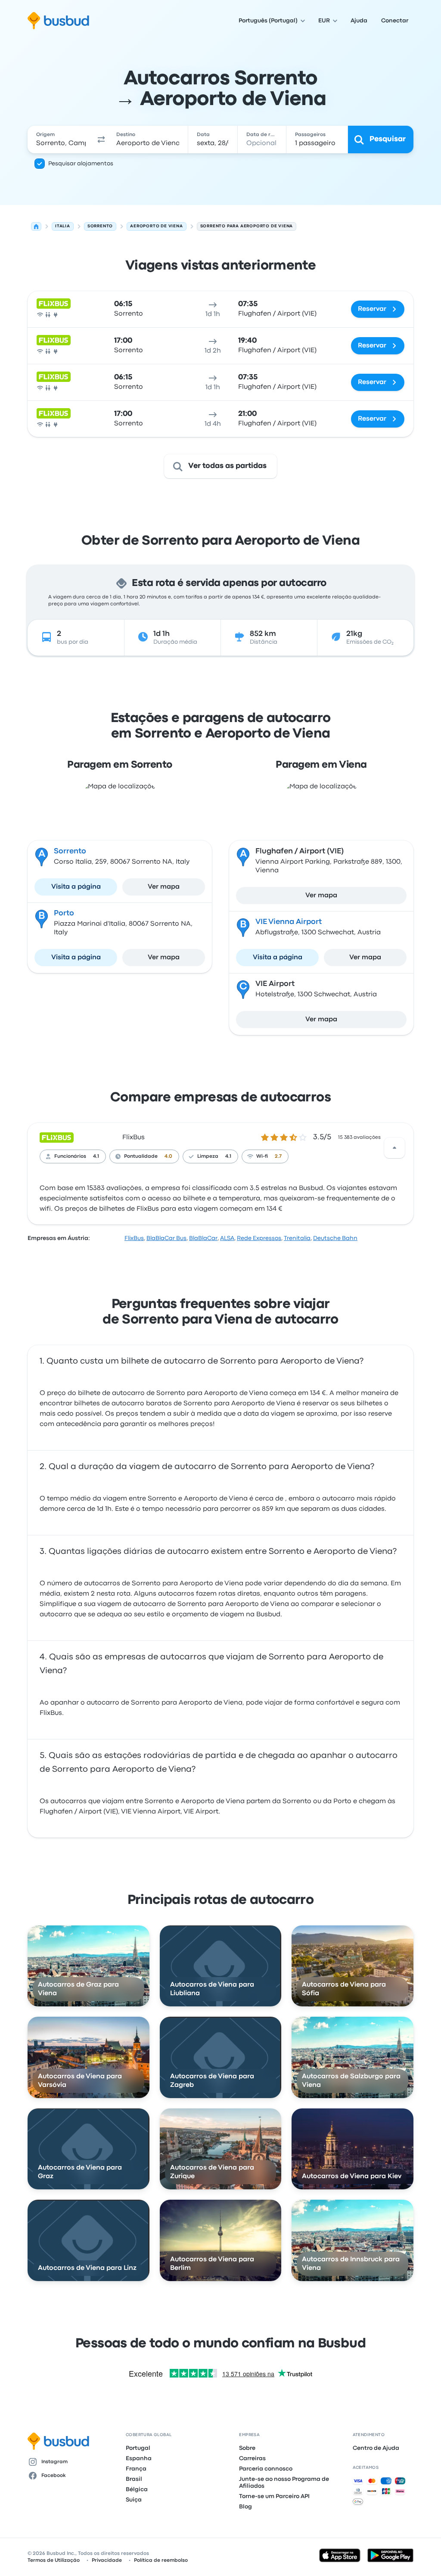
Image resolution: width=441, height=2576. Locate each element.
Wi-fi (262, 1156)
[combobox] (61, 139)
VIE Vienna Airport (289, 922)
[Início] (36, 226)
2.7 (278, 1156)
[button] (101, 139)
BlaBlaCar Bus (166, 1238)
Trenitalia (297, 1238)
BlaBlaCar (203, 1238)
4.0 (168, 1156)
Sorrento (70, 851)
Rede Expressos (259, 1238)
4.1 (96, 1156)
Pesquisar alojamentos (81, 164)
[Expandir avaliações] (394, 1148)
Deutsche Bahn (335, 1238)
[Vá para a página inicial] (58, 21)
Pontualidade (141, 1156)
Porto (64, 913)
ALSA (227, 1238)
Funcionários (70, 1156)
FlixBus (134, 1138)
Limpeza (208, 1156)
